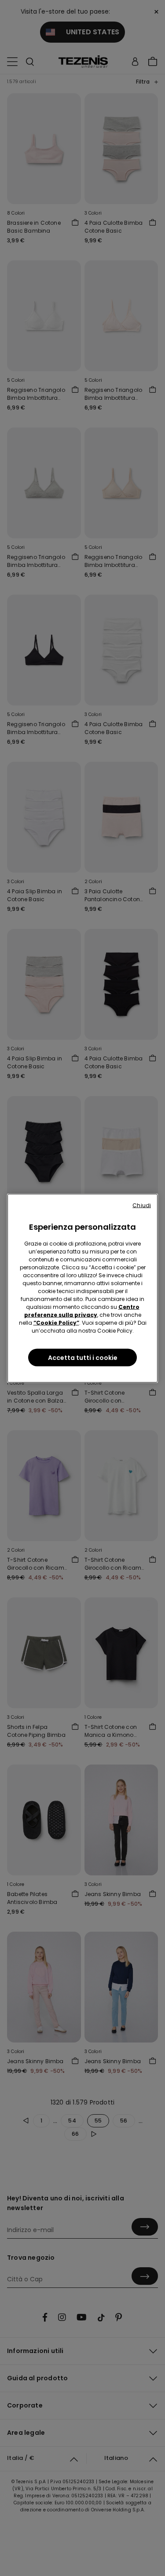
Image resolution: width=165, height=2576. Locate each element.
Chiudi (142, 1205)
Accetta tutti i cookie (83, 1357)
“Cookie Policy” (56, 1322)
